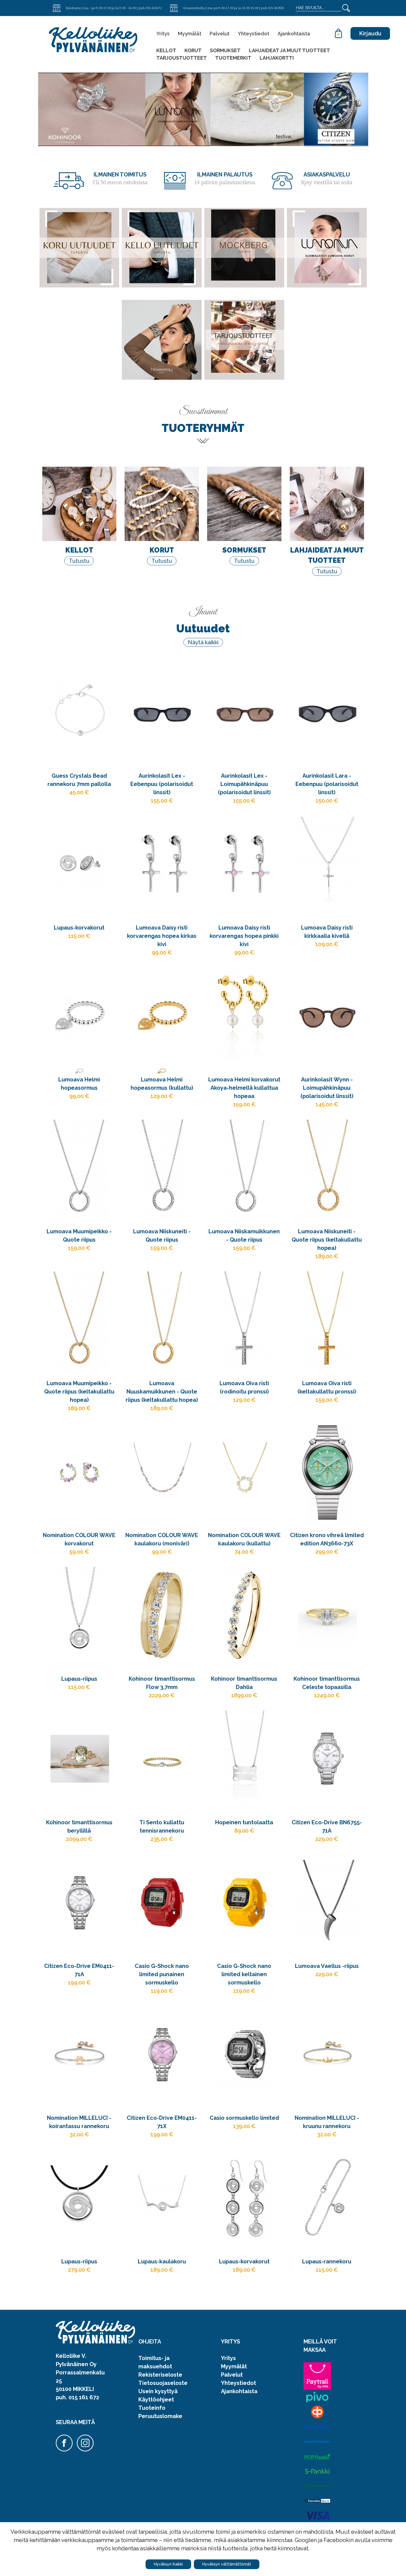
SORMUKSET (225, 50)
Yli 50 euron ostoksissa (120, 183)
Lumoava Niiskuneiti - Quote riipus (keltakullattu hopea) (327, 1240)
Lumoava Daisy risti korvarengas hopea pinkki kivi (244, 936)
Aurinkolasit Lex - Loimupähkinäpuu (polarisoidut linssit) (244, 784)
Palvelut (220, 34)
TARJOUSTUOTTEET (182, 58)
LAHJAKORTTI (277, 58)
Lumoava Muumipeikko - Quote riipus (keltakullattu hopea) (79, 1392)
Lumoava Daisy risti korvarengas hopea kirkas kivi (162, 936)
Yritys (163, 34)
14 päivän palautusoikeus (225, 183)
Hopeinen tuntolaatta (244, 1822)
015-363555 (276, 8)
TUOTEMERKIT (233, 58)
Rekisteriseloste (160, 2375)
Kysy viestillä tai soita (327, 183)
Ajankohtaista (294, 34)
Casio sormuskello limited (244, 2118)
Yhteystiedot (254, 34)
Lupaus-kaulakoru (162, 2261)
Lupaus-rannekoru (327, 2261)
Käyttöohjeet (156, 2400)
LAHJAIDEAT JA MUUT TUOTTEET (289, 50)
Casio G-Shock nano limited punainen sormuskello (162, 1974)
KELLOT (166, 50)
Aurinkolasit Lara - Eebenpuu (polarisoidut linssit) (327, 784)
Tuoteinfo (152, 2408)
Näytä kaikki (203, 642)
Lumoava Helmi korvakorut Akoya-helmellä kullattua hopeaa (244, 1088)
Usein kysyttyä (158, 2391)
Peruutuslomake (160, 2416)
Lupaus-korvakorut (79, 928)
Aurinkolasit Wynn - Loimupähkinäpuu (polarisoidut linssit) (327, 1088)
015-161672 (154, 8)
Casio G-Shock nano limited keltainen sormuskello (244, 1974)
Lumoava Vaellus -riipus (327, 1966)
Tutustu (79, 561)
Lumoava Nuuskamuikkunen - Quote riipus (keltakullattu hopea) (162, 1392)
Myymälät (190, 34)
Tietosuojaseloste (163, 2383)
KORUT (193, 50)
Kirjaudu (370, 33)
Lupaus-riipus (79, 1679)
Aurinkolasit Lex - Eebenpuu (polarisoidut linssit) (162, 784)
